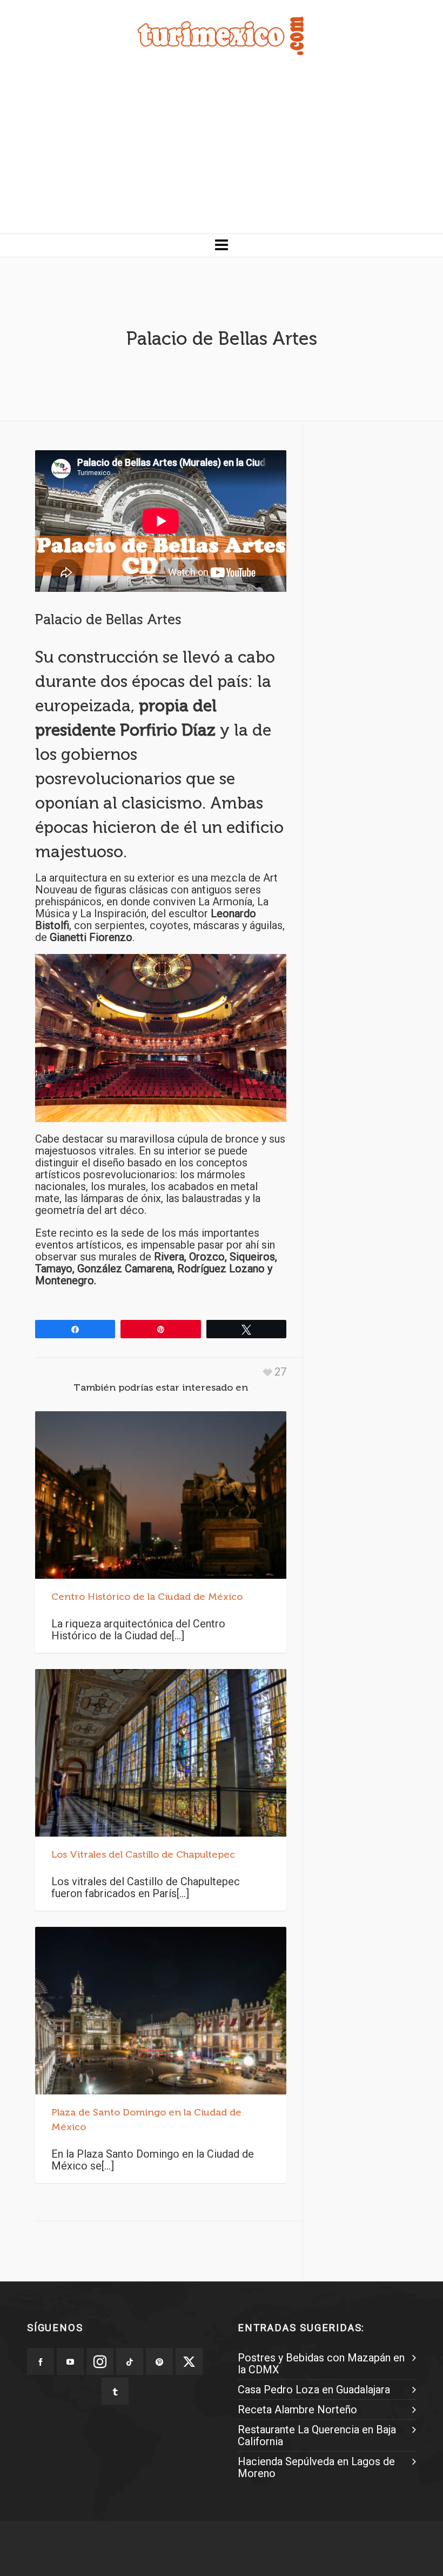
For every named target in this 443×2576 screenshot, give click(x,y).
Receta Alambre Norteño (297, 2410)
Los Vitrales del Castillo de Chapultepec (143, 1854)
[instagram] (100, 2361)
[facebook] (41, 2361)
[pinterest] (159, 2361)
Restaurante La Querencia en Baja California (317, 2435)
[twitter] (189, 2361)
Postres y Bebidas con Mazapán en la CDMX (321, 2364)
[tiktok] (130, 2361)
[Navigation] (222, 245)
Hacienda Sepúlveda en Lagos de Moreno (316, 2467)
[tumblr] (115, 2391)
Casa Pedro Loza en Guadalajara (314, 2390)
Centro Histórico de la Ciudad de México (147, 1597)
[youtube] (70, 2361)
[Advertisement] (222, 152)
